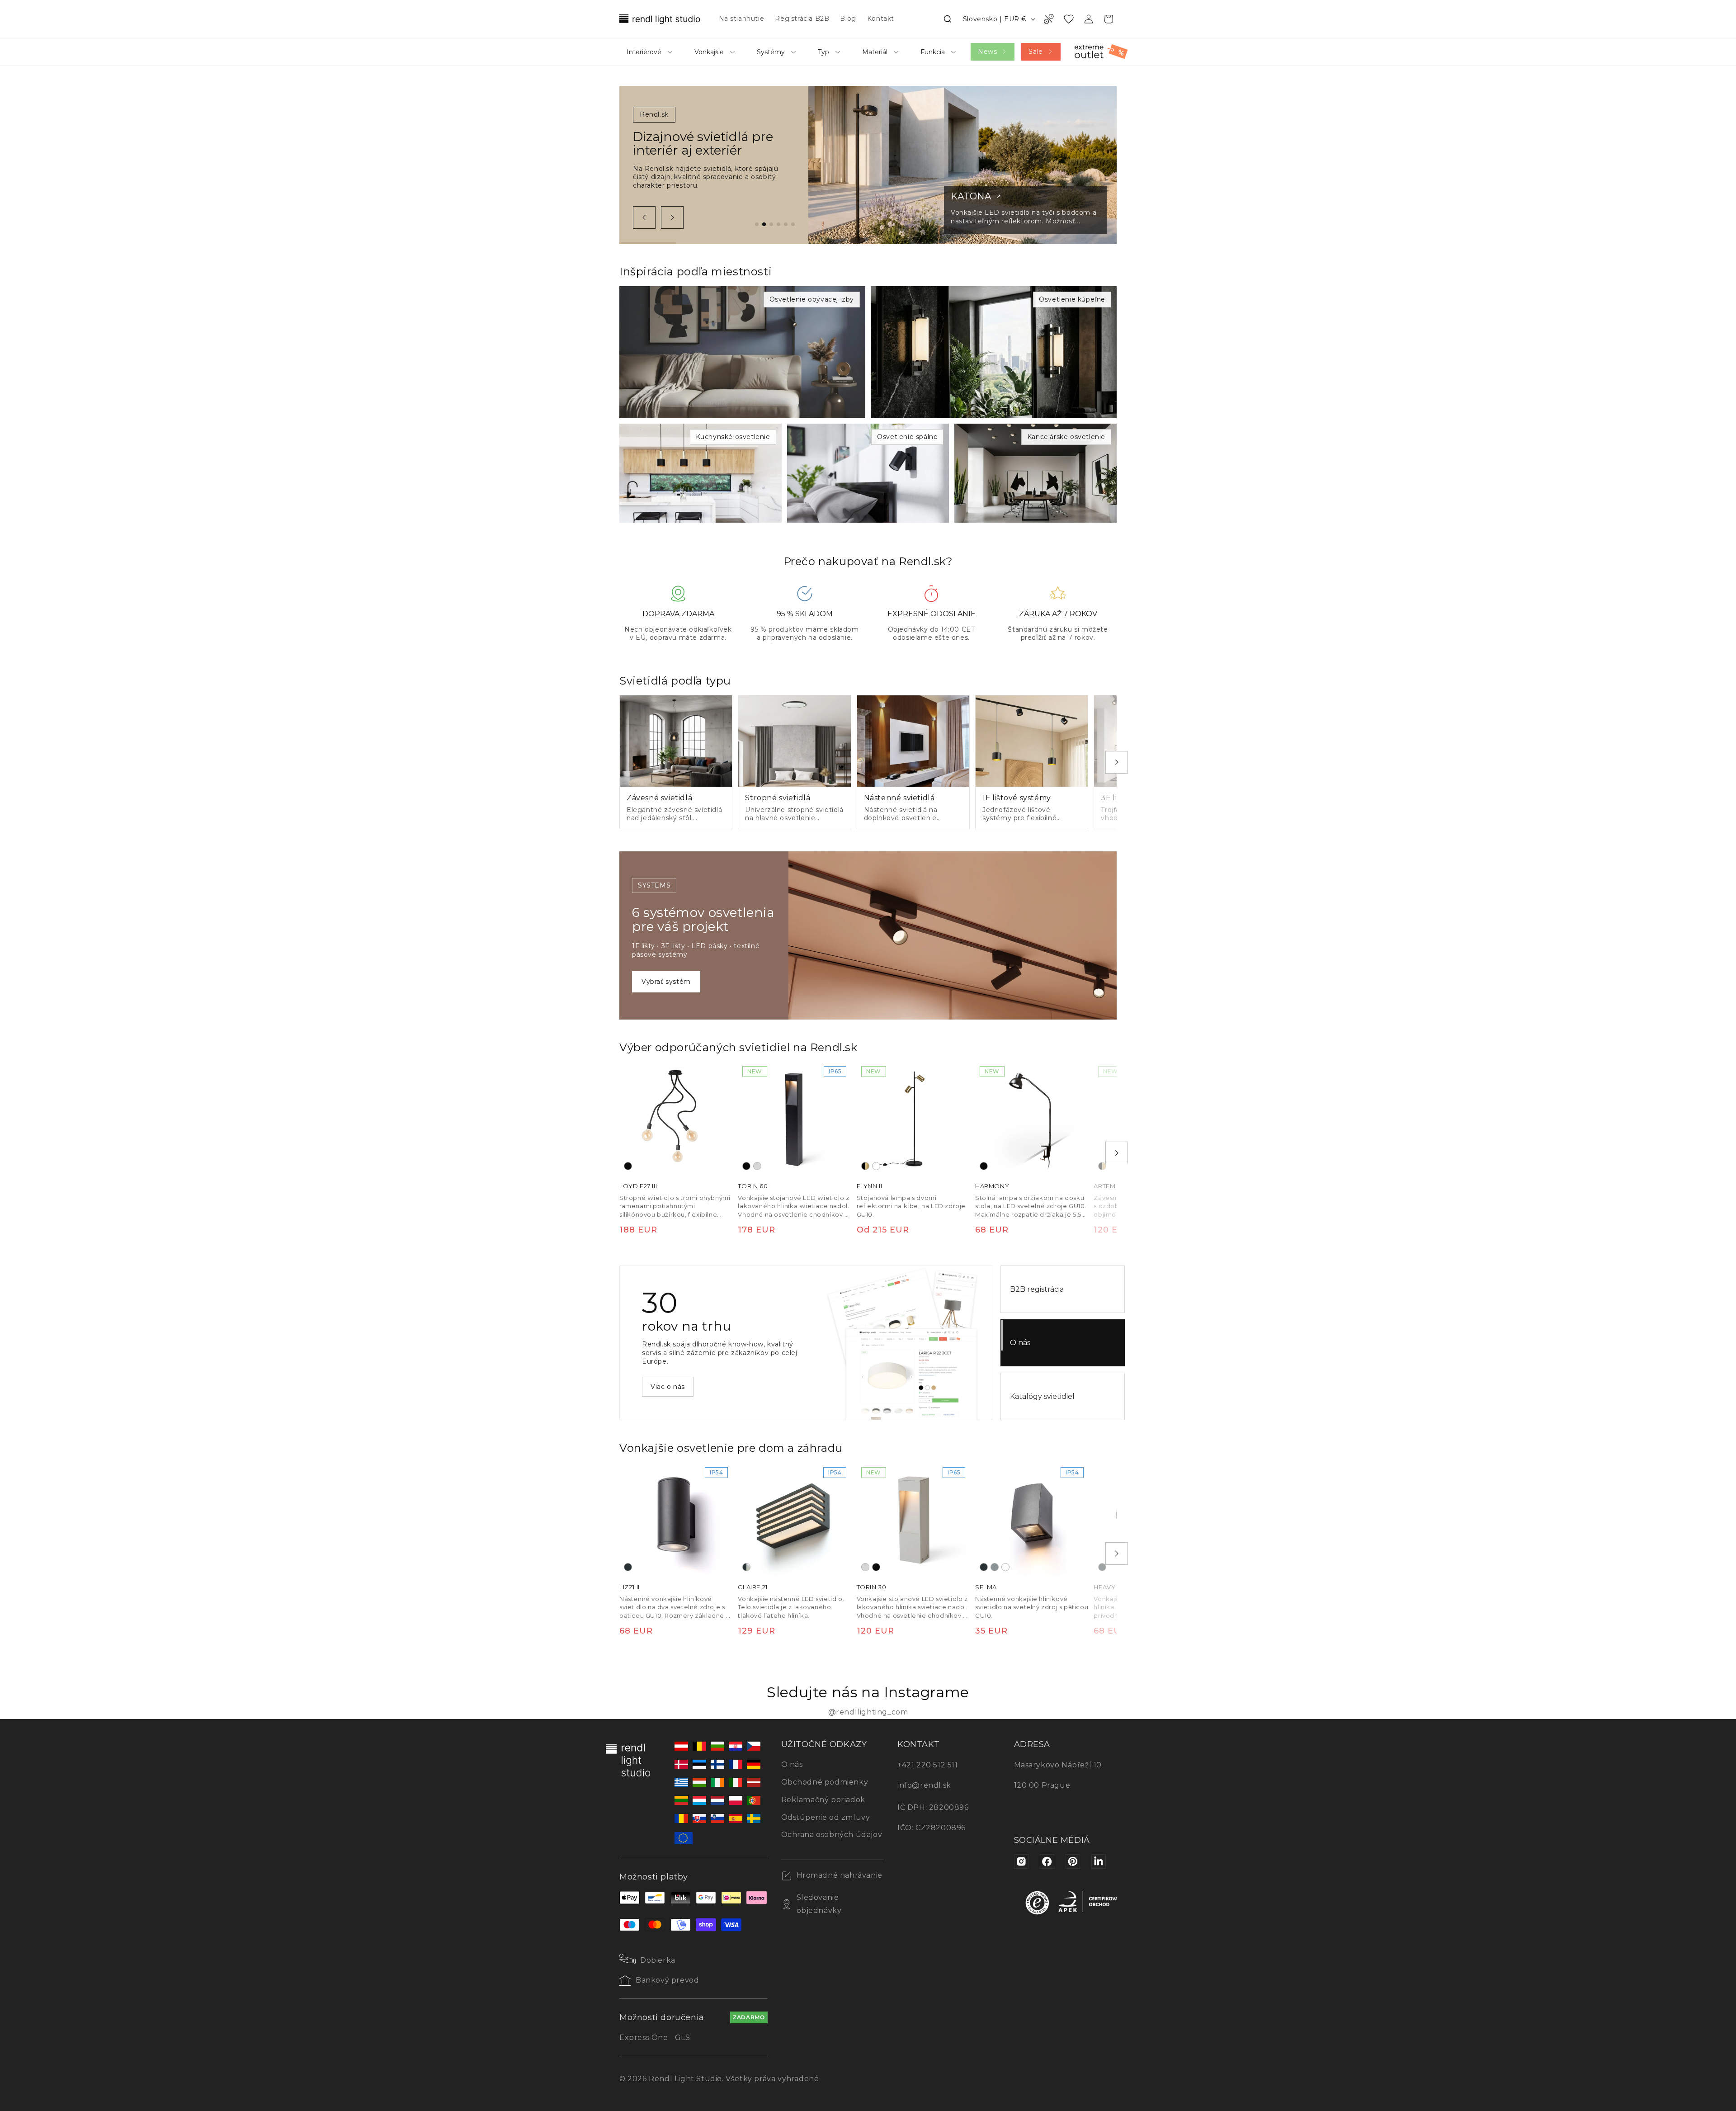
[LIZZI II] (676, 1519)
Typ (823, 52)
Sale (1035, 52)
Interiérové (644, 52)
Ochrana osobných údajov (832, 1835)
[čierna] (628, 1166)
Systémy (771, 52)
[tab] (757, 224)
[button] (948, 19)
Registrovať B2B (679, 1391)
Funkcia (933, 52)
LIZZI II (630, 1587)
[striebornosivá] (995, 1567)
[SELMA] (1032, 1519)
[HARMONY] (1032, 1118)
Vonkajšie (709, 52)
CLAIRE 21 (752, 1587)
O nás (1020, 1343)
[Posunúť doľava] (644, 217)
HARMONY (992, 1186)
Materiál (875, 52)
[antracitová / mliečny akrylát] (746, 1567)
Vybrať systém (666, 982)
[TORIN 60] (794, 1118)
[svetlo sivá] (757, 1166)
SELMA (986, 1587)
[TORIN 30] (913, 1519)
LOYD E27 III (638, 1186)
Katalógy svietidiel (1042, 1396)
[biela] (876, 1166)
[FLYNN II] (913, 1118)
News (987, 52)
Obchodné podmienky (825, 1782)
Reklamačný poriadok (823, 1800)
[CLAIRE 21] (794, 1519)
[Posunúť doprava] (672, 217)
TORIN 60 (753, 1186)
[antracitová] (628, 1567)
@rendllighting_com (868, 1712)
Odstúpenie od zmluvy (826, 1817)
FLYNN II (870, 1186)
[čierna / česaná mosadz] (865, 1166)
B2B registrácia (1037, 1289)
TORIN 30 (872, 1587)
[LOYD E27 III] (676, 1118)
